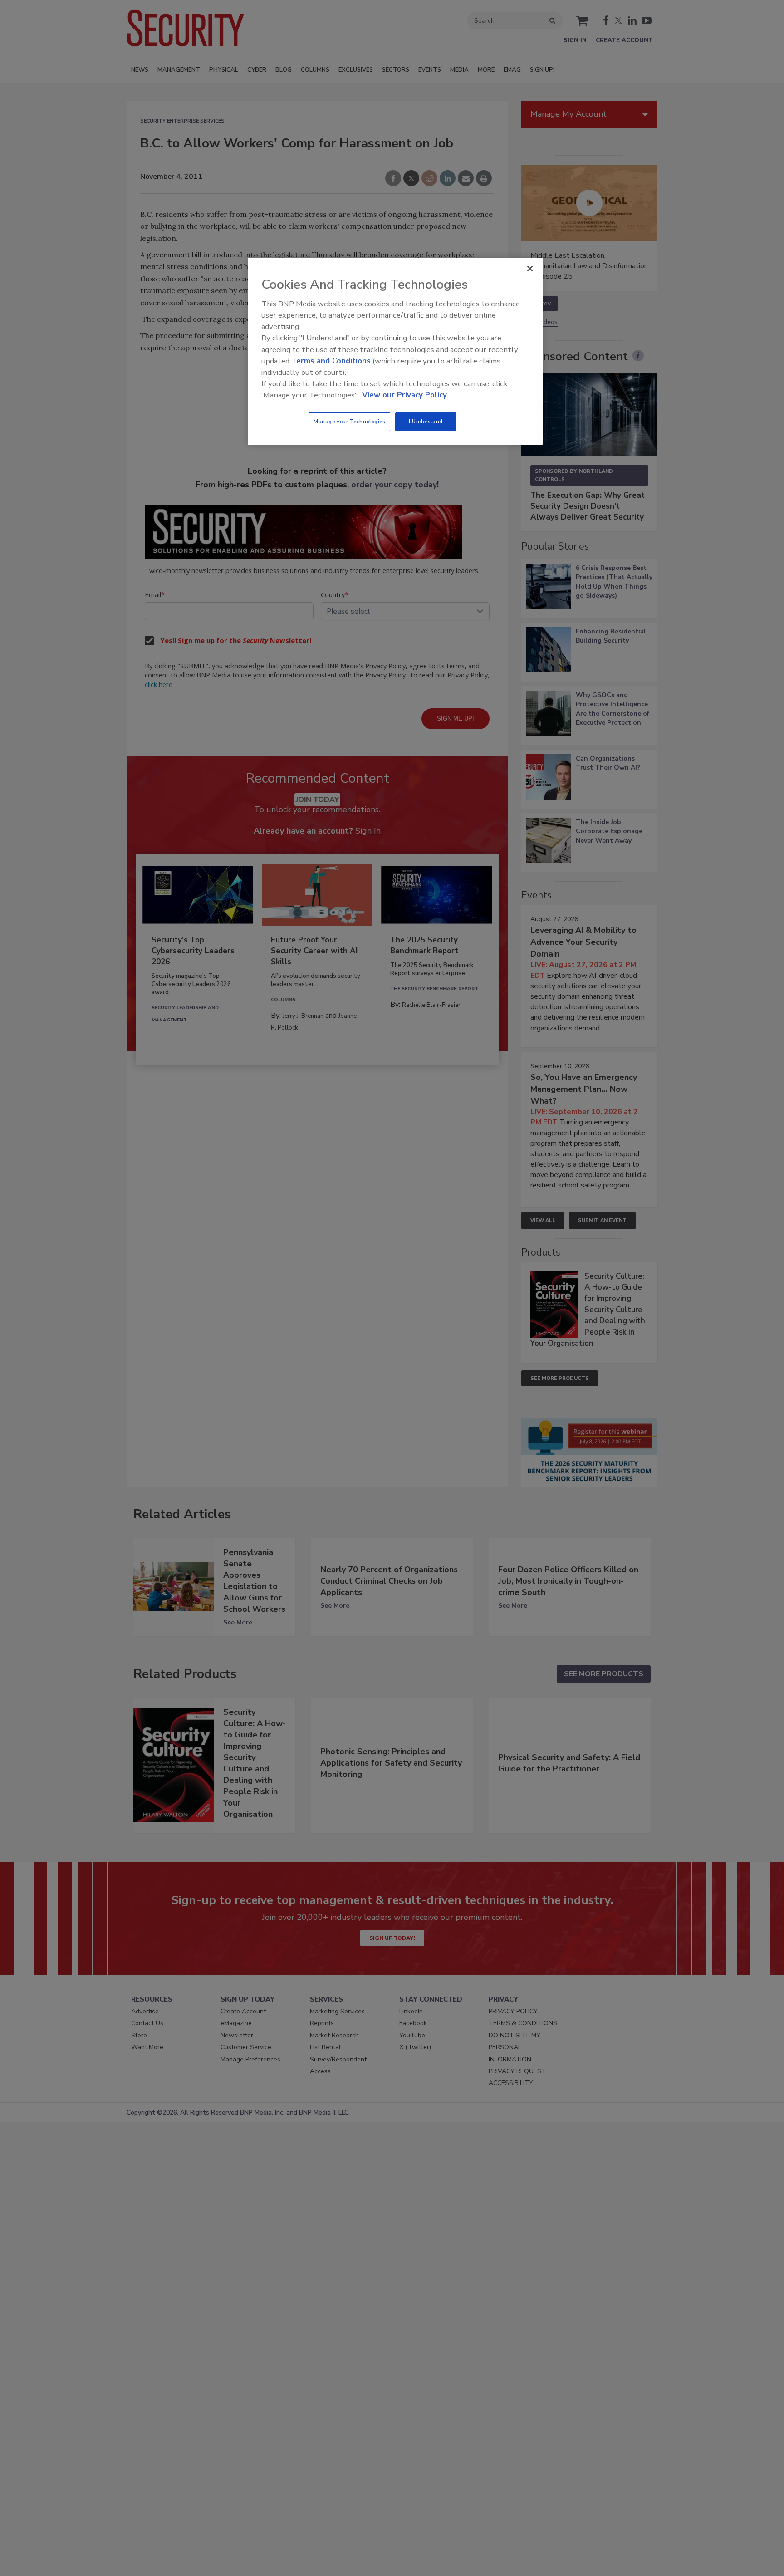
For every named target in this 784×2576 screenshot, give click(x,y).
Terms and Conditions (331, 361)
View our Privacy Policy (404, 395)
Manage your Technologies (349, 422)
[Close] (530, 269)
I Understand (426, 422)
